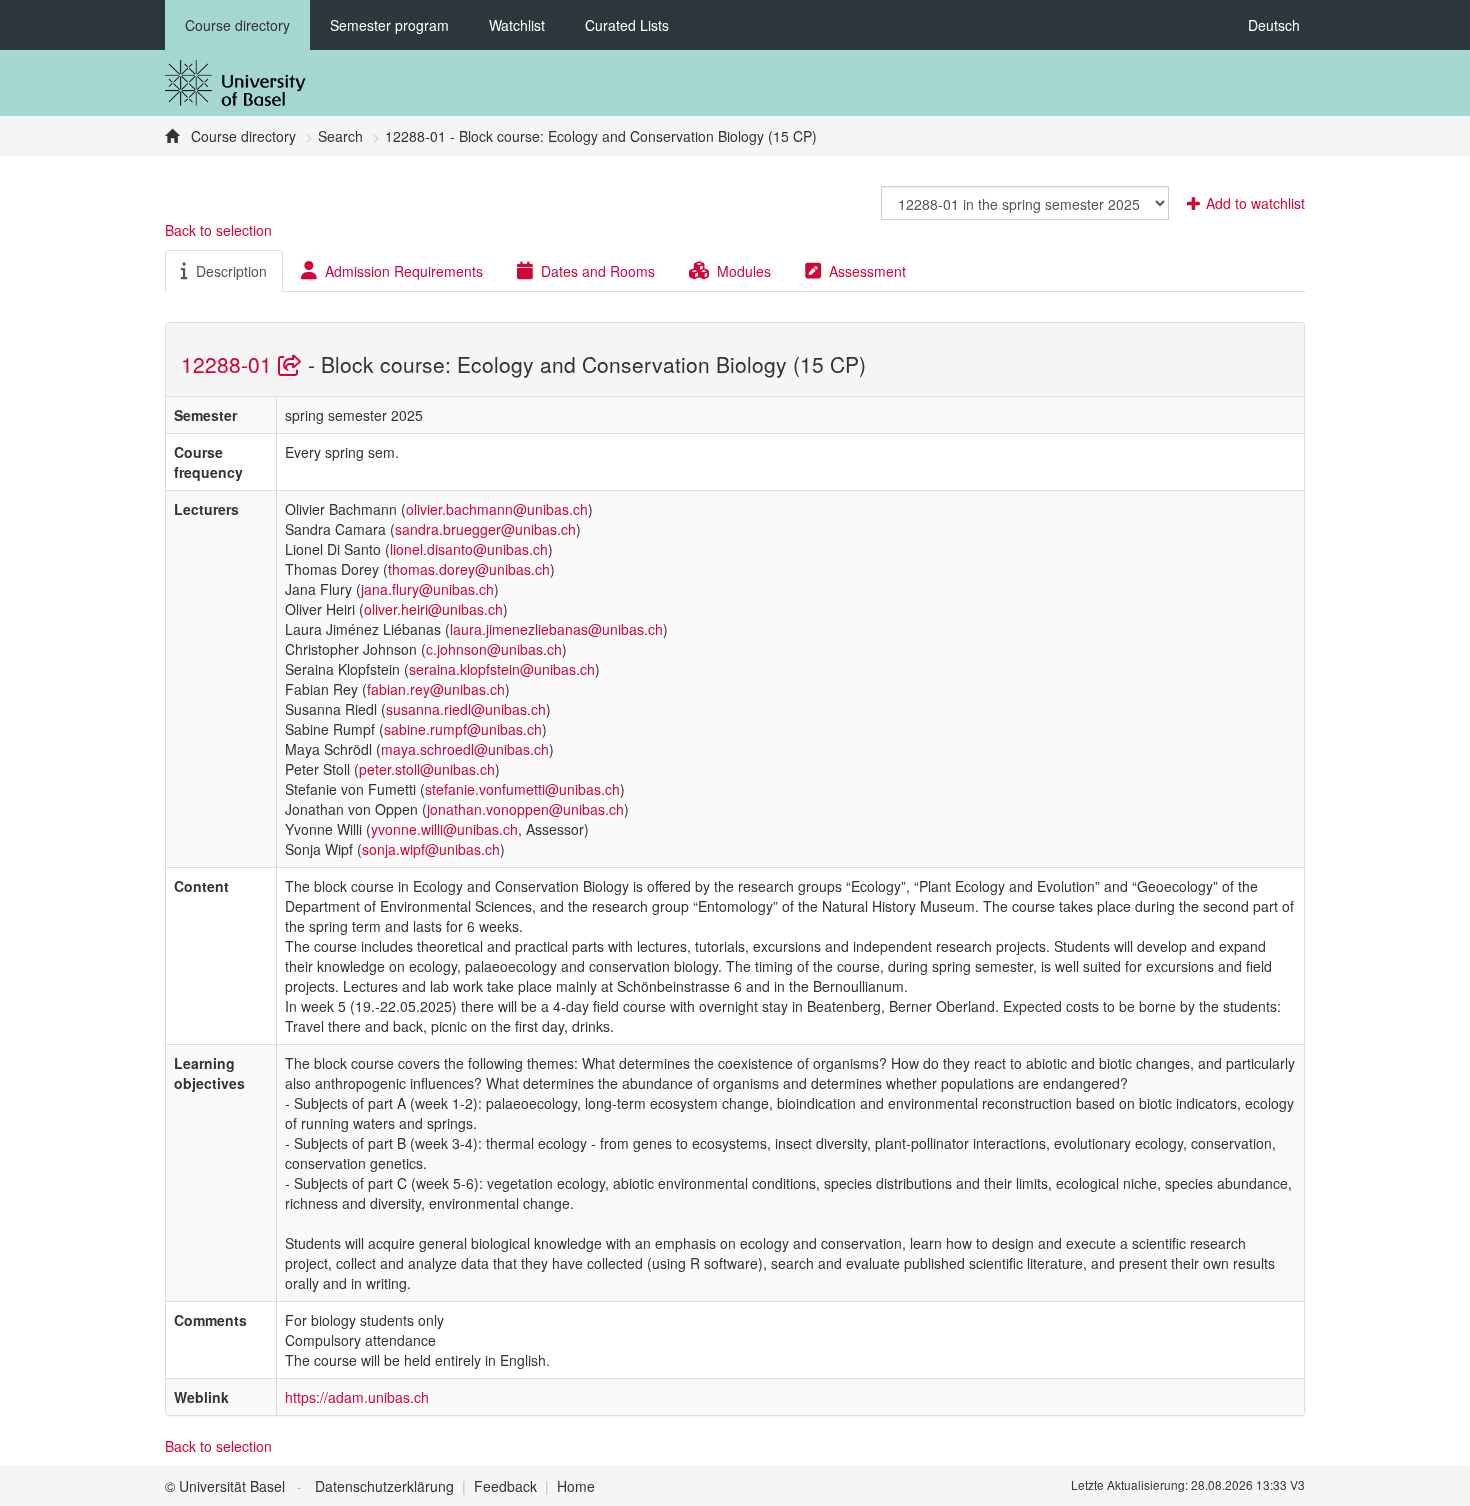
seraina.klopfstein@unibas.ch (502, 669)
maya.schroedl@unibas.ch (465, 749)
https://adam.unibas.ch (357, 1397)
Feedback (505, 1486)
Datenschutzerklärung (384, 1486)
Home (576, 1486)
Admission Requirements (404, 271)
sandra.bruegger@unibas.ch (485, 529)
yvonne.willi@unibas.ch (444, 829)
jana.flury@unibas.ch (427, 589)
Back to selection (218, 230)
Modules (744, 271)
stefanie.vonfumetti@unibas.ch (522, 789)
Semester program (389, 25)
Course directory (237, 25)
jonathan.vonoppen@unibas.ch (525, 809)
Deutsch (1274, 25)
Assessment (867, 271)
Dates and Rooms (598, 271)
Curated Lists (627, 25)
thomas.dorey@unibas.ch (469, 569)
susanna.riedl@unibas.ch (466, 709)
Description (231, 271)
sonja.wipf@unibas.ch (431, 849)
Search (340, 136)
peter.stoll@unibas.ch (427, 769)
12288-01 (229, 364)
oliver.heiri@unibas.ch (433, 609)
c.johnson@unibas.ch (494, 649)
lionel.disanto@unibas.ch (469, 549)
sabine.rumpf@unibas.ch (463, 729)
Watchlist (517, 25)
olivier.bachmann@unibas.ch (497, 509)
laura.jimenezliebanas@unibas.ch (556, 629)
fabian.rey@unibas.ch (436, 689)
